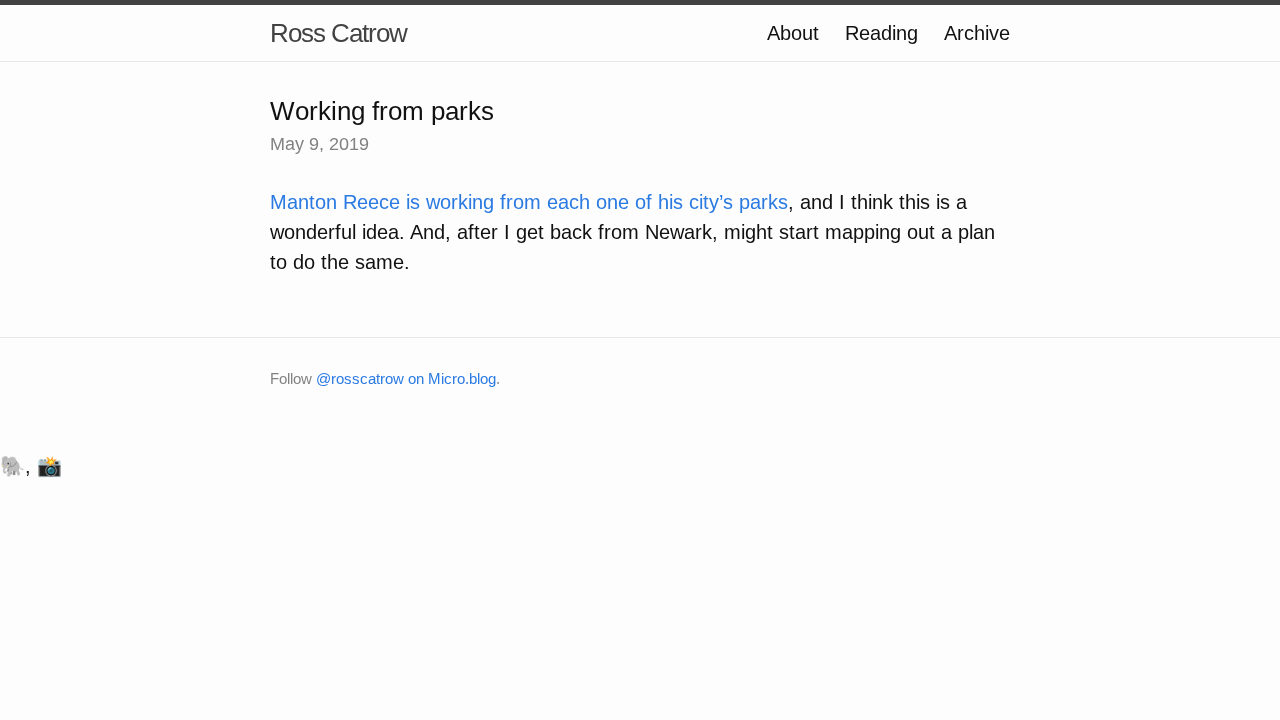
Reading (881, 33)
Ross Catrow (338, 33)
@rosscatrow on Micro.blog (406, 378)
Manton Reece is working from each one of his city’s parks (529, 202)
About (793, 33)
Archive (977, 33)
